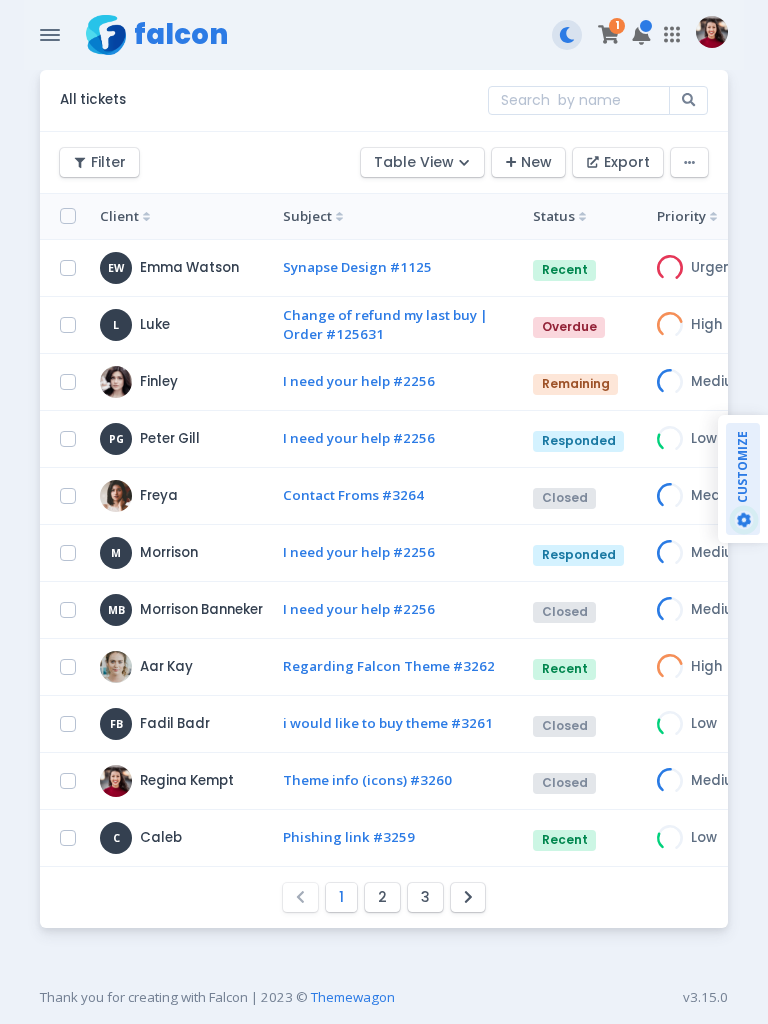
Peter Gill (170, 438)
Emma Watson (189, 267)
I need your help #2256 (359, 381)
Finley (159, 381)
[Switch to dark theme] (567, 35)
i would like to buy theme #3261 (388, 723)
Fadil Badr (175, 723)
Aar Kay (166, 666)
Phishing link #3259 (349, 837)
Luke (155, 324)
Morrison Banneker (201, 609)
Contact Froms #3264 (353, 495)
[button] (641, 35)
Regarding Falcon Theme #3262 (389, 666)
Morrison (169, 552)
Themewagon (353, 997)
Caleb (161, 837)
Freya (159, 495)
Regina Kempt (187, 780)
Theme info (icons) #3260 (367, 780)
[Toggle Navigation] (50, 35)
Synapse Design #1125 (357, 267)
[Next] (468, 897)
